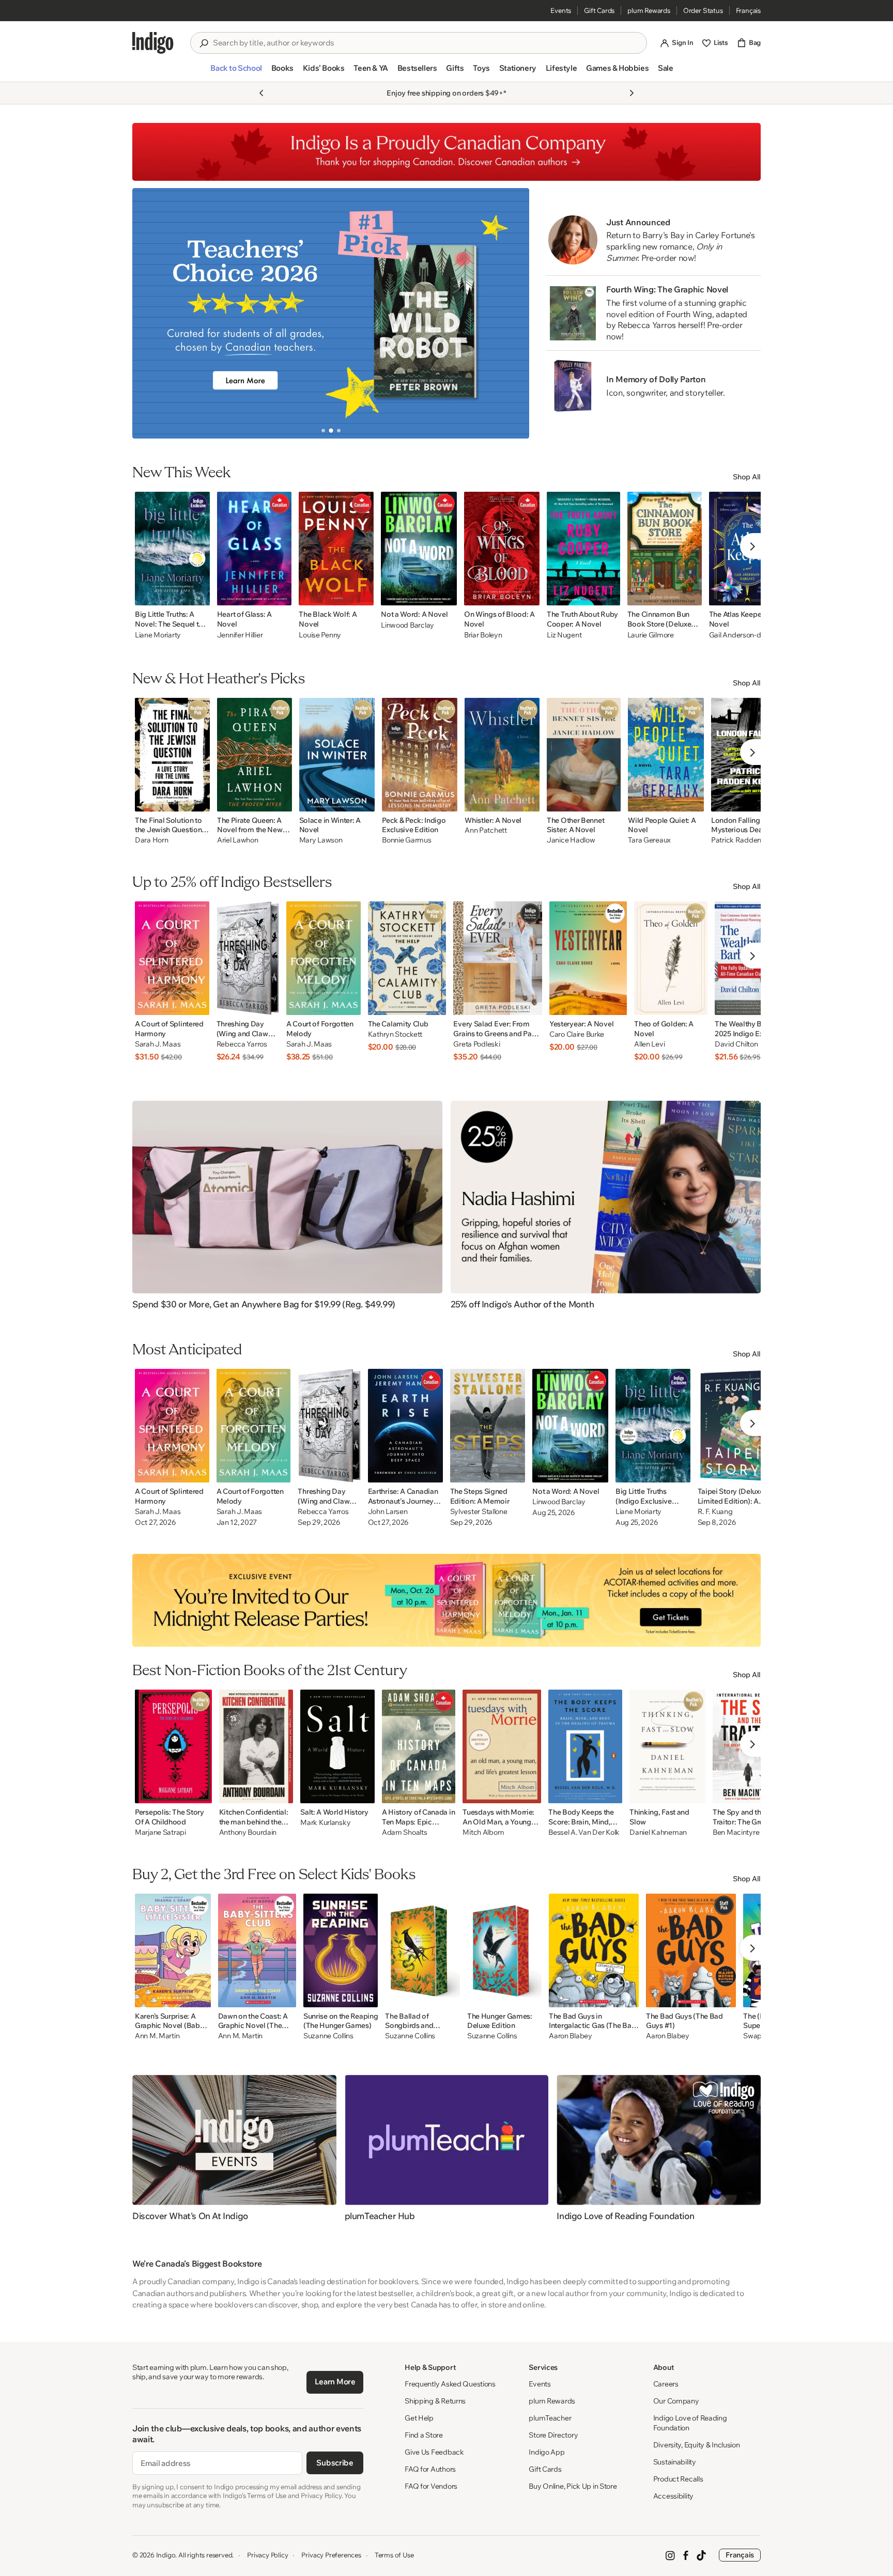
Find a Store (424, 2435)
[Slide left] (149, 313)
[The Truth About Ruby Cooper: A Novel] (583, 549)
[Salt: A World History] (337, 1746)
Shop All (747, 477)
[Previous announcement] (261, 93)
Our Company (676, 2401)
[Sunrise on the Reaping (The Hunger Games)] (341, 1950)
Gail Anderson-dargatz (745, 635)
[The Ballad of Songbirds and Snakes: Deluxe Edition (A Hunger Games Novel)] (422, 1950)
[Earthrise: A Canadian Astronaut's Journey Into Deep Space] (405, 1426)
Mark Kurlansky (325, 1823)
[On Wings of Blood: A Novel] (502, 549)
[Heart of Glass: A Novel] (255, 549)
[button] (236, 72)
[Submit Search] (204, 43)
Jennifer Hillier (240, 635)
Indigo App (546, 2452)
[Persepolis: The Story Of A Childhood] (173, 1746)
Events (561, 10)
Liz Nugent (564, 635)
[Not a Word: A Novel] (419, 549)
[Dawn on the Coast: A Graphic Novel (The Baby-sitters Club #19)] (257, 1950)
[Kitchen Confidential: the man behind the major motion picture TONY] (256, 1746)
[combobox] (426, 43)
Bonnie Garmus (406, 840)
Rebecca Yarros (242, 1044)
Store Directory (553, 2435)
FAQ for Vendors (431, 2486)
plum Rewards (649, 10)
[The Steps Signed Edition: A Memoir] (488, 1426)
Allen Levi (649, 1044)
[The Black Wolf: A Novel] (336, 549)
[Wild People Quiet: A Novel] (666, 755)
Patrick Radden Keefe (746, 840)
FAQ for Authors (430, 2469)
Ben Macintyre (736, 1832)
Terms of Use (394, 2555)
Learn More (335, 2382)
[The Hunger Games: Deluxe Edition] (504, 1950)
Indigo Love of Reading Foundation (690, 2423)
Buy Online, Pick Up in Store (573, 2486)
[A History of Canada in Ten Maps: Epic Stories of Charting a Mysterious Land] (419, 1746)
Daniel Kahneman (658, 1832)
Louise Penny (320, 635)
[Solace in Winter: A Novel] (337, 755)
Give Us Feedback (434, 2452)
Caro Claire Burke (577, 1034)
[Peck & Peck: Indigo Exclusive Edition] (420, 755)
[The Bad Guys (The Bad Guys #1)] (691, 1950)
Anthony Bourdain (248, 1832)
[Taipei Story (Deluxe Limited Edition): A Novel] (737, 1426)
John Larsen (388, 1512)
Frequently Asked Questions (450, 2384)
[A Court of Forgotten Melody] (324, 958)
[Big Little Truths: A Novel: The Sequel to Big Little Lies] (172, 549)
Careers (666, 2384)
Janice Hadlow (571, 840)
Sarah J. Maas (158, 1044)
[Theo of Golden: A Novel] (671, 958)
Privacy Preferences (331, 2555)
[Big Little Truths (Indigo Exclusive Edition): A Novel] (653, 1426)
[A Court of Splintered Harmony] (172, 958)
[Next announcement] (632, 93)
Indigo (166, 2555)
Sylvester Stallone (479, 1512)
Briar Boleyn (483, 635)
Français (748, 10)
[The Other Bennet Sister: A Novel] (584, 755)
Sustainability (675, 2462)
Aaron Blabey (571, 2036)
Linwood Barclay (407, 625)
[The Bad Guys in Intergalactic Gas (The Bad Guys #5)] (594, 1950)
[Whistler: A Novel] (502, 755)
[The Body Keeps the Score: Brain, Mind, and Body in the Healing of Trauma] (585, 1746)
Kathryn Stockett (395, 1034)
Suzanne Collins (328, 2036)
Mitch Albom (483, 1832)
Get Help (419, 2418)
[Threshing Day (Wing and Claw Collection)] (248, 958)
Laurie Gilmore (651, 635)
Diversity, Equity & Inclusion (697, 2445)
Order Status (703, 10)
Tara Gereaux (649, 840)
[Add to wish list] (199, 595)
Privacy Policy (267, 2555)
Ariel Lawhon (238, 840)
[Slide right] (513, 313)
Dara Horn (151, 840)
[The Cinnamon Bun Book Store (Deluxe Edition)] (665, 549)
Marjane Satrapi (160, 1832)
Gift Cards (599, 10)
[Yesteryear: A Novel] (588, 958)
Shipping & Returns (435, 2401)
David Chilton (736, 1044)
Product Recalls (678, 2479)
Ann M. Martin (157, 2036)
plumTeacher (550, 2418)
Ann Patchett (486, 830)
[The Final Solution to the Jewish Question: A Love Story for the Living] (172, 755)
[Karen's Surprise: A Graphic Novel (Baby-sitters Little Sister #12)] (173, 1950)
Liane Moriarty (158, 635)
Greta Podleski (476, 1044)
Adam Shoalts (405, 1832)
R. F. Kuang (715, 1512)
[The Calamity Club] (407, 958)
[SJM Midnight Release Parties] (446, 1600)
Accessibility (673, 2496)
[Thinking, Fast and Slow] (667, 1746)
